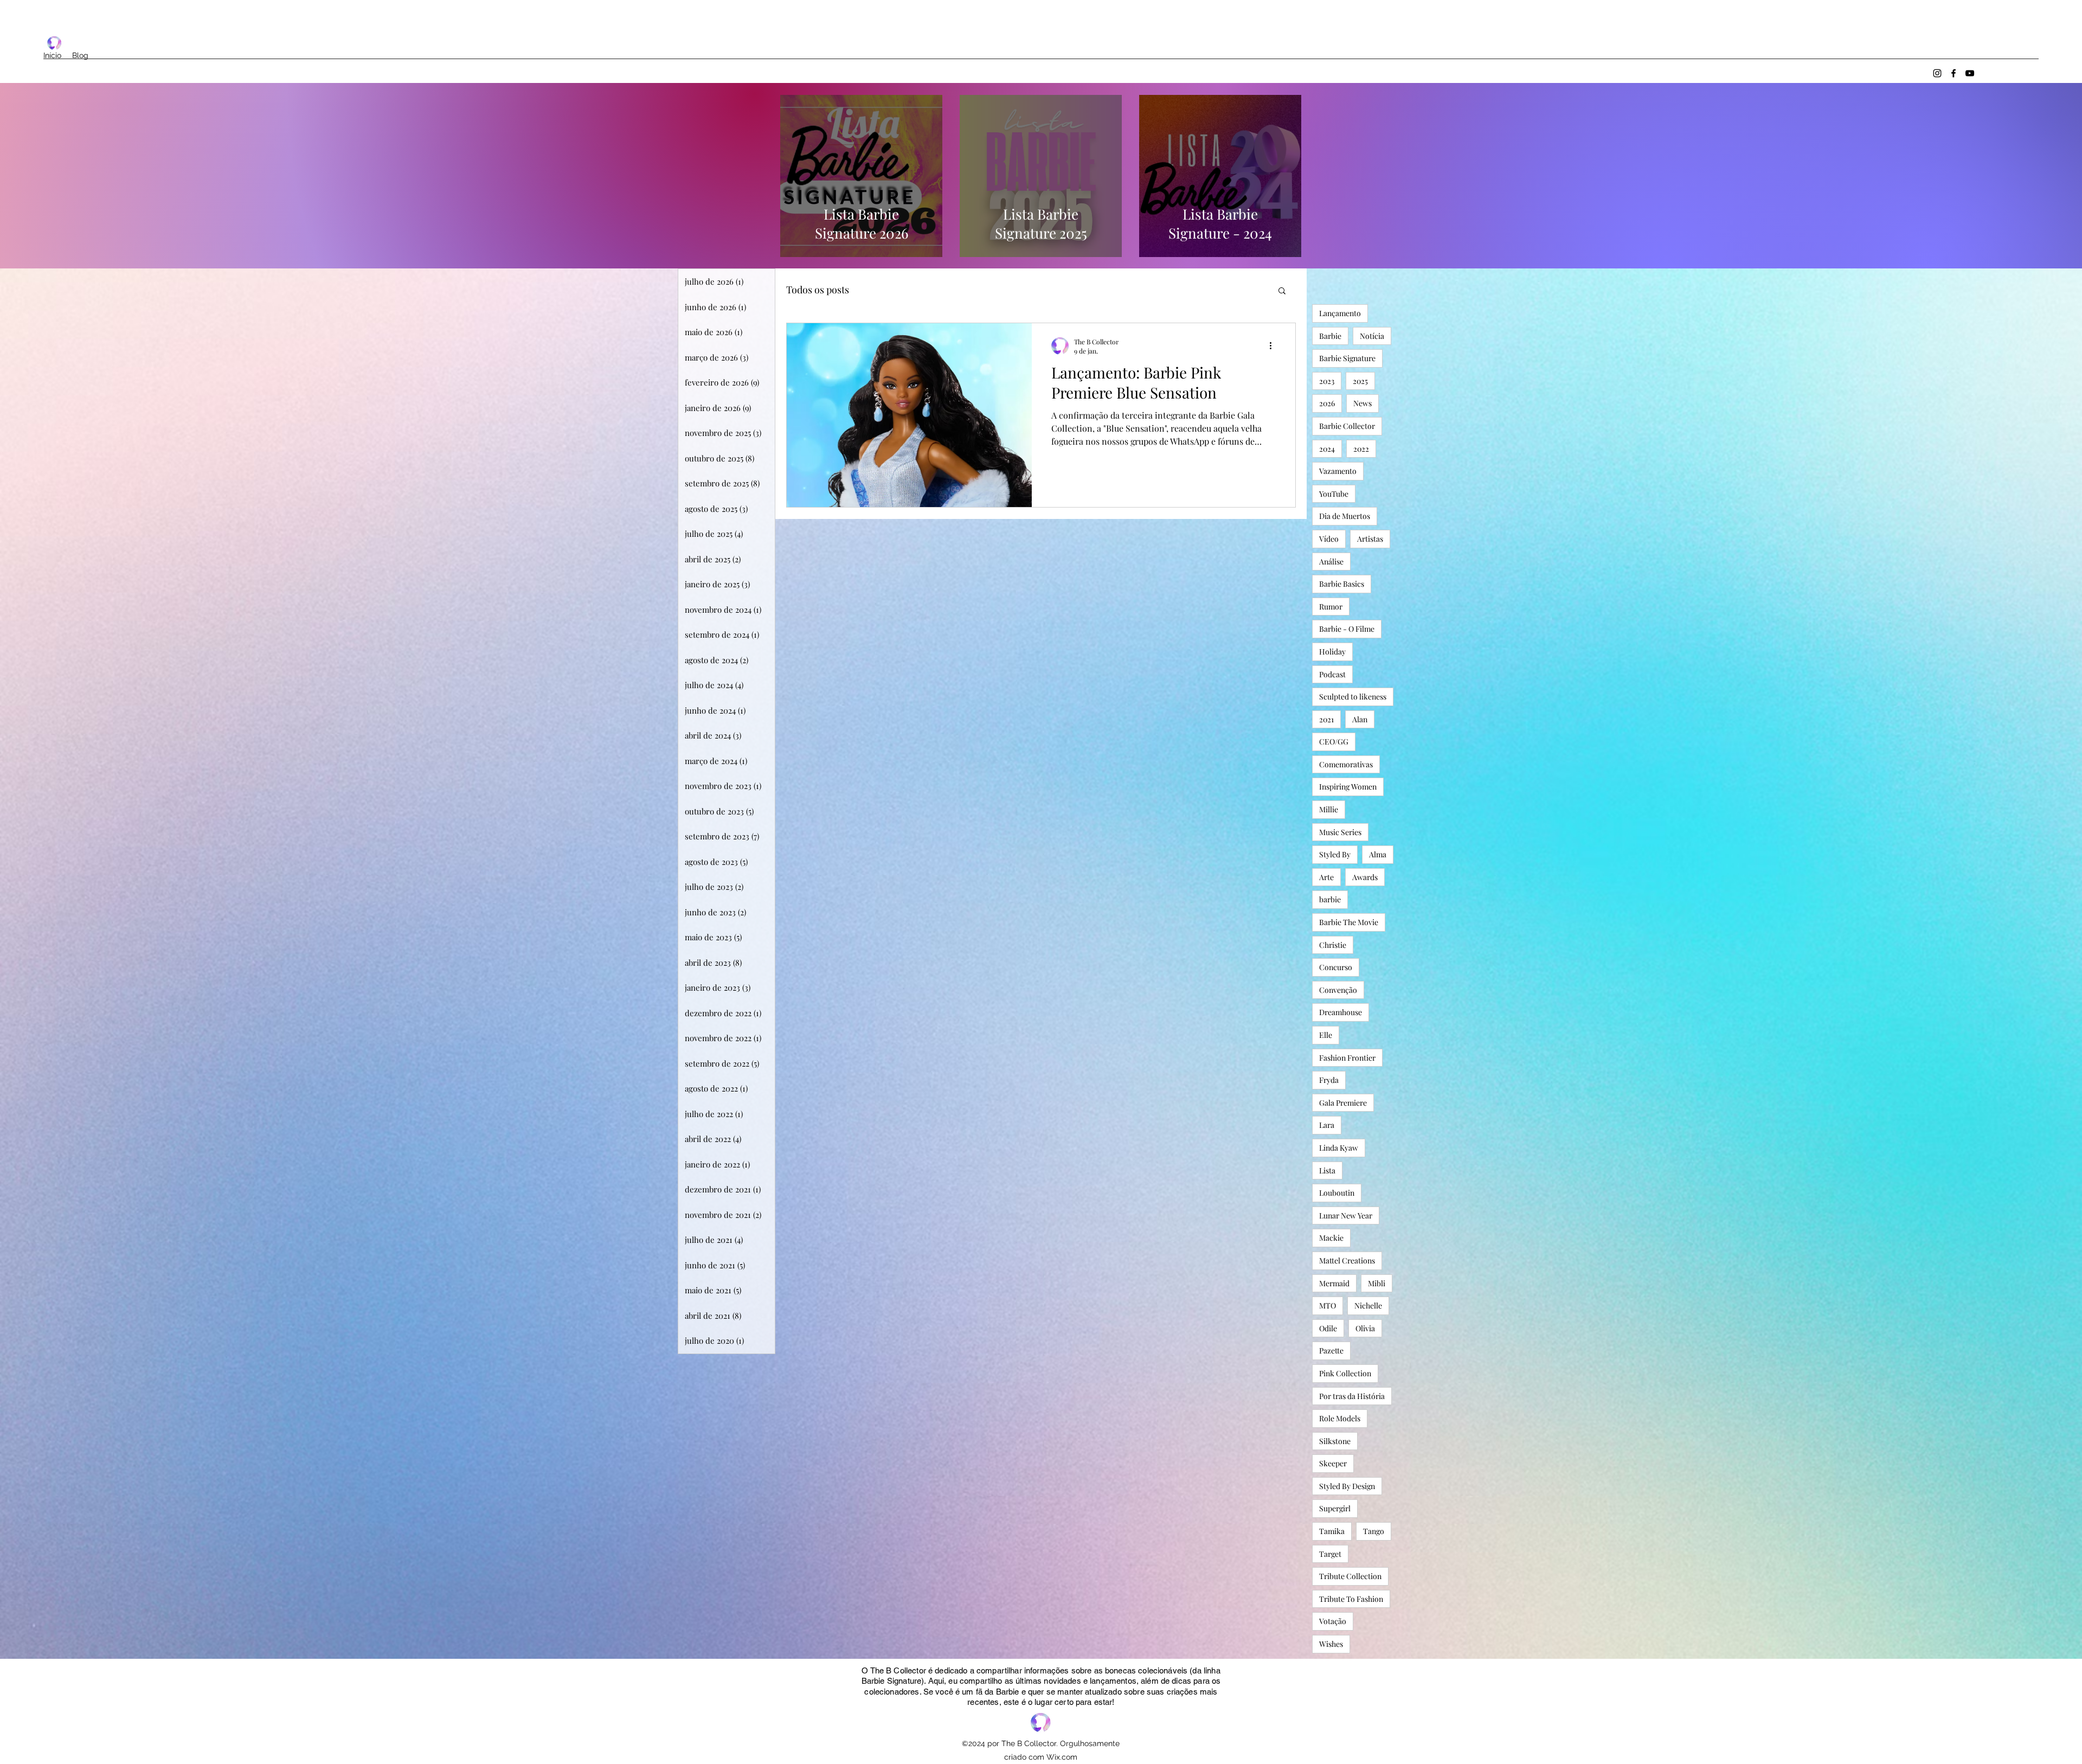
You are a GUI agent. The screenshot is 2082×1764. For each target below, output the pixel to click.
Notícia (1372, 336)
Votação (1333, 1621)
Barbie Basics (1342, 584)
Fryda (1329, 1080)
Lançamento (1340, 313)
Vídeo (1329, 539)
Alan (1360, 719)
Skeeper (1333, 1463)
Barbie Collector (1347, 426)
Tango (1374, 1531)
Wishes (1331, 1644)
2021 (1326, 719)
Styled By (1335, 854)
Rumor (1331, 607)
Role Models (1340, 1418)
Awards (1365, 877)
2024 (1327, 449)
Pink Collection (1345, 1373)
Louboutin (1337, 1193)
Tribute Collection (1350, 1576)
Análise (1331, 562)
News (1363, 403)
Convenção (1338, 990)
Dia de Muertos (1345, 516)
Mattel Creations (1347, 1261)
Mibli (1377, 1283)
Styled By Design (1347, 1486)
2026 (1327, 403)
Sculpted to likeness (1353, 697)
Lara (1327, 1125)
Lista (1327, 1170)
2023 (1327, 381)
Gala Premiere (1343, 1103)
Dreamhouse (1341, 1012)
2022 (1361, 449)
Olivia (1365, 1328)
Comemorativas (1346, 764)
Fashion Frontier (1347, 1058)
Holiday (1332, 652)
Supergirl (1335, 1508)
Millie (1329, 809)
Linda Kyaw (1339, 1148)
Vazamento (1338, 471)
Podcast (1332, 674)
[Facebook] (1954, 73)
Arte (1326, 877)
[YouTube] (1970, 73)
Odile (1328, 1328)
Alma (1378, 854)
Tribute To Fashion (1351, 1599)
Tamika (1332, 1531)
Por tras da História (1352, 1396)
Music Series (1340, 832)
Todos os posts (818, 290)
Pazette (1331, 1351)
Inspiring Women (1348, 787)
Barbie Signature (1347, 358)
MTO (1328, 1306)
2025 (1360, 381)
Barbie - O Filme (1347, 629)
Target (1330, 1554)
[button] (1282, 291)
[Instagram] (1937, 73)
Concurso (1336, 967)
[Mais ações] (1274, 346)
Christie (1333, 945)
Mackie (1331, 1238)
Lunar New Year (1346, 1215)
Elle (1326, 1035)
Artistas (1370, 539)
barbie (1330, 899)
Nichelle (1368, 1306)
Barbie (1330, 336)
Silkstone (1335, 1441)
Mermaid (1334, 1283)
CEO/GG (1334, 742)
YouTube (1334, 494)
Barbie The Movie (1349, 922)
